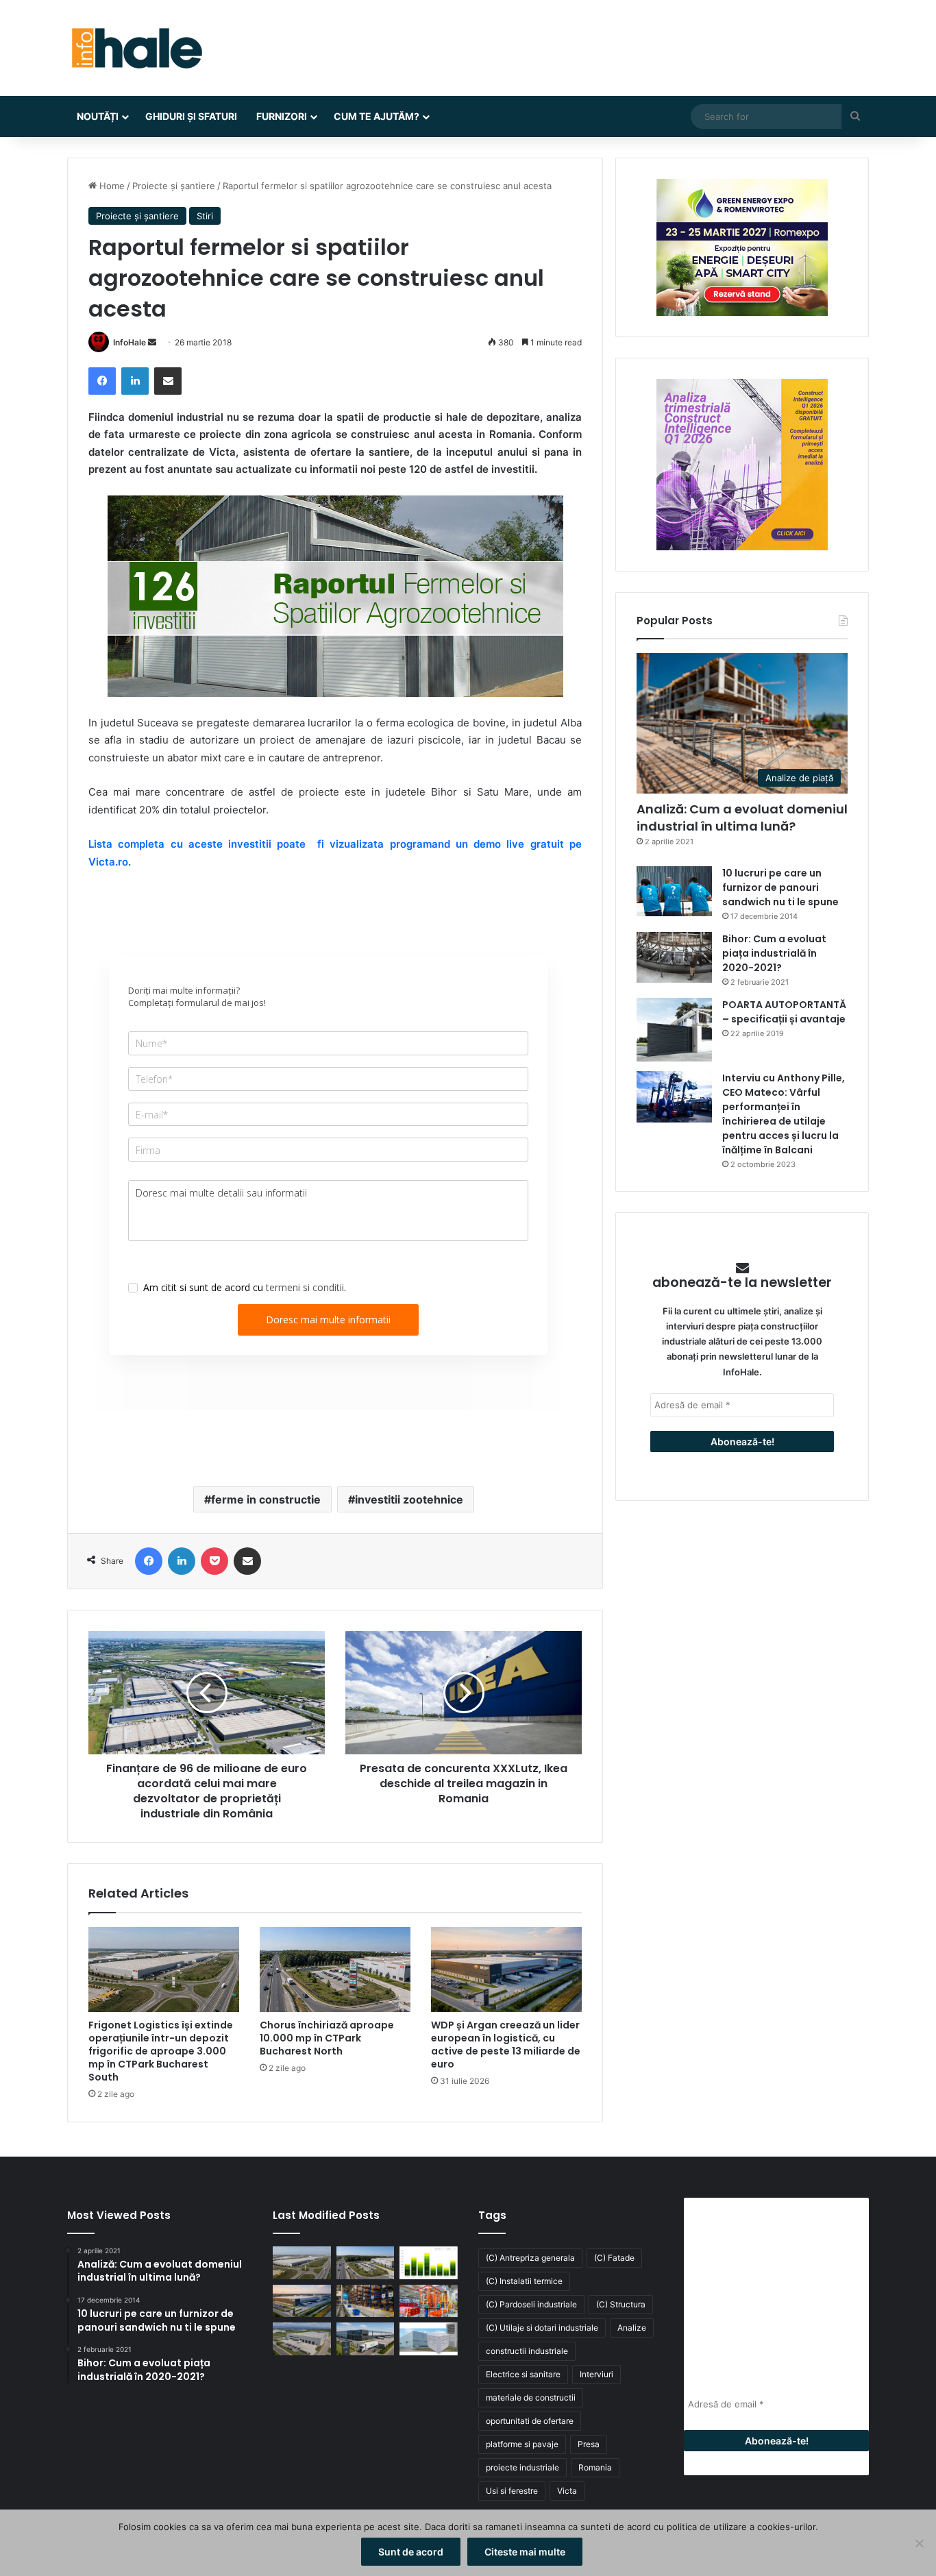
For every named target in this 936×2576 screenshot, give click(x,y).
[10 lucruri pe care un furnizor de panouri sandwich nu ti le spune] (674, 891)
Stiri (205, 216)
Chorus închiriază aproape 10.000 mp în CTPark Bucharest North (327, 2038)
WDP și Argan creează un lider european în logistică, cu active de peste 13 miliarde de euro (506, 2045)
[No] (919, 2543)
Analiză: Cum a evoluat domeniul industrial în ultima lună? (742, 818)
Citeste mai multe (525, 2552)
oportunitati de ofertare (530, 2421)
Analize (632, 2328)
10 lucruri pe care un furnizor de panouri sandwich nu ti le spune (780, 887)
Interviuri (596, 2374)
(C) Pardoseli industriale (531, 2304)
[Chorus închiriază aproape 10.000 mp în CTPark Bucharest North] (335, 1970)
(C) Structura (621, 2304)
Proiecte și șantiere (174, 186)
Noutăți (98, 116)
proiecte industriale (522, 2467)
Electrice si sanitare (523, 2374)
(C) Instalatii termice (524, 2281)
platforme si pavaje (522, 2444)
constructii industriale (527, 2351)
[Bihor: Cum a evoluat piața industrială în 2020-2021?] (674, 957)
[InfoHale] (136, 48)
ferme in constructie (266, 1499)
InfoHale (130, 342)
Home (111, 186)
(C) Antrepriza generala (530, 2258)
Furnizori (282, 116)
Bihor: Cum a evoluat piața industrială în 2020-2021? (774, 953)
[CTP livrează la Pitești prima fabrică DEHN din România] (302, 2339)
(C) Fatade (614, 2258)
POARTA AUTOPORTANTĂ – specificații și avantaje (784, 1012)
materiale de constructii (531, 2397)
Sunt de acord (411, 2552)
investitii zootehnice (409, 1499)
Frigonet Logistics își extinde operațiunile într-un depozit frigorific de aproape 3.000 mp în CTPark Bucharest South (161, 2051)
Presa (589, 2444)
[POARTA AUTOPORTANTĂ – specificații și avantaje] (674, 1030)
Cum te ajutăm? (377, 116)
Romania (595, 2467)
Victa (567, 2491)
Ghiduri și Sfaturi (191, 116)
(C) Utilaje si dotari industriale (542, 2328)
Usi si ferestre (512, 2491)
